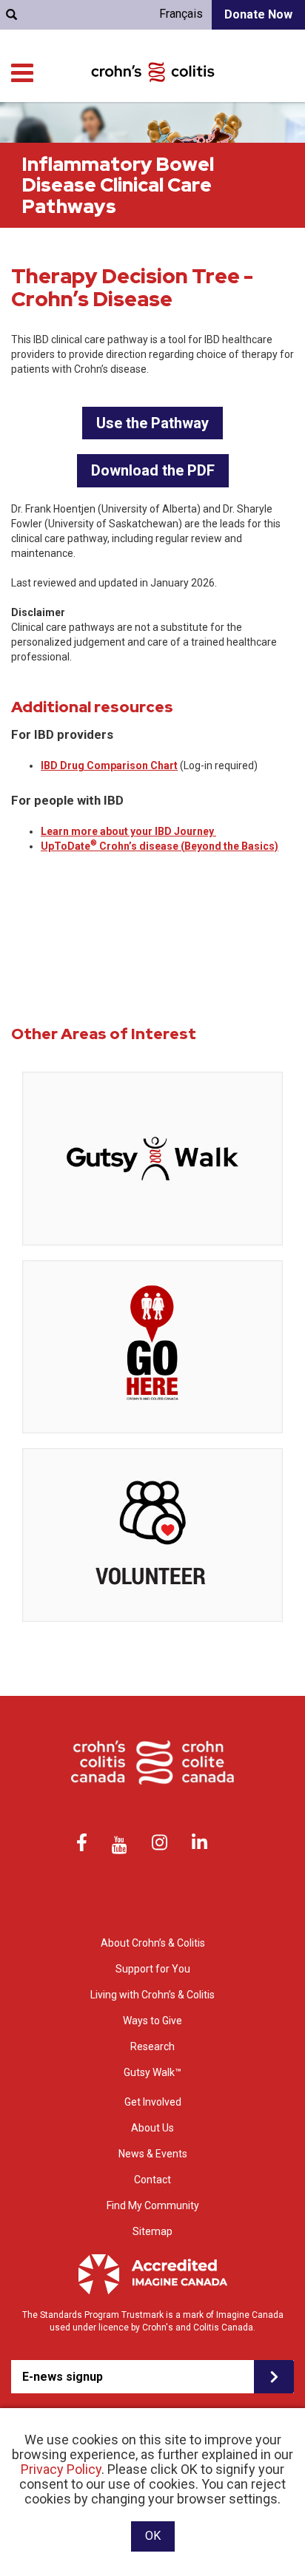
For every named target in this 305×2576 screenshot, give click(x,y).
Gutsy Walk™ (152, 2072)
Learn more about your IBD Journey (128, 831)
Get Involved (153, 2102)
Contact (152, 2180)
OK (153, 2536)
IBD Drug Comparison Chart (109, 765)
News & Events (153, 2154)
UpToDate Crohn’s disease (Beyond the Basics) (160, 846)
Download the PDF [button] (153, 470)
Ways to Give (152, 2021)
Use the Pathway (152, 423)
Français (181, 14)
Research (152, 2046)
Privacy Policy (61, 2469)
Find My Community (153, 2205)
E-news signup (63, 2377)
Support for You (153, 1969)
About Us (152, 2128)
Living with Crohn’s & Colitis (152, 1995)
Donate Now (258, 14)
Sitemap (152, 2231)
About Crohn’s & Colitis (153, 1943)
